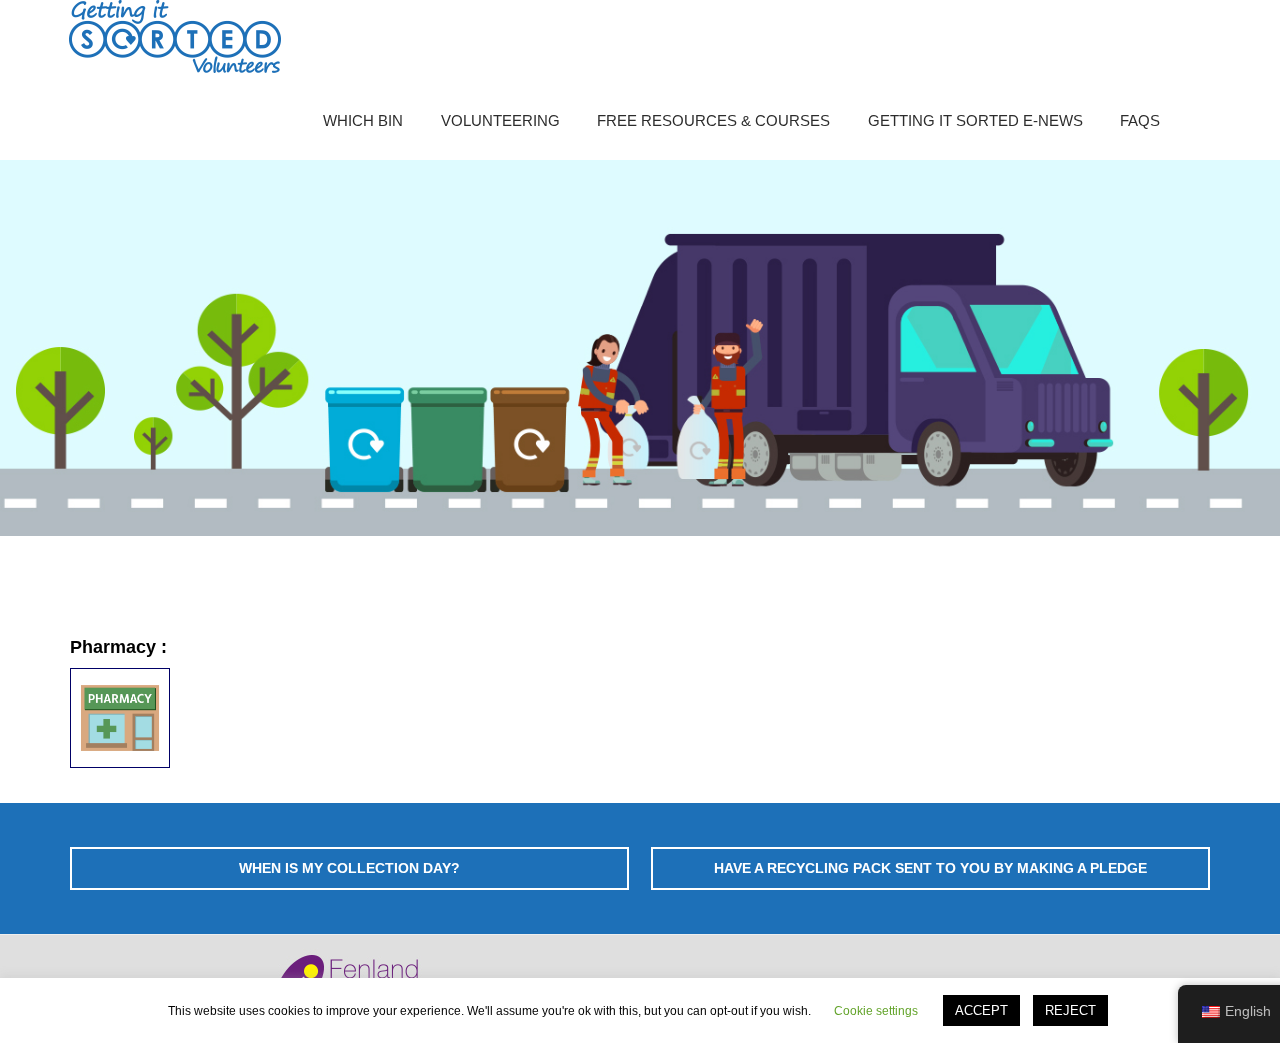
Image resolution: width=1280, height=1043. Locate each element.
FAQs (1140, 120)
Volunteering (500, 120)
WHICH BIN (363, 120)
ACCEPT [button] (981, 1010)
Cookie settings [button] (876, 1011)
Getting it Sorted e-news (975, 120)
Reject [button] (1070, 1010)
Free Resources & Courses (713, 120)
